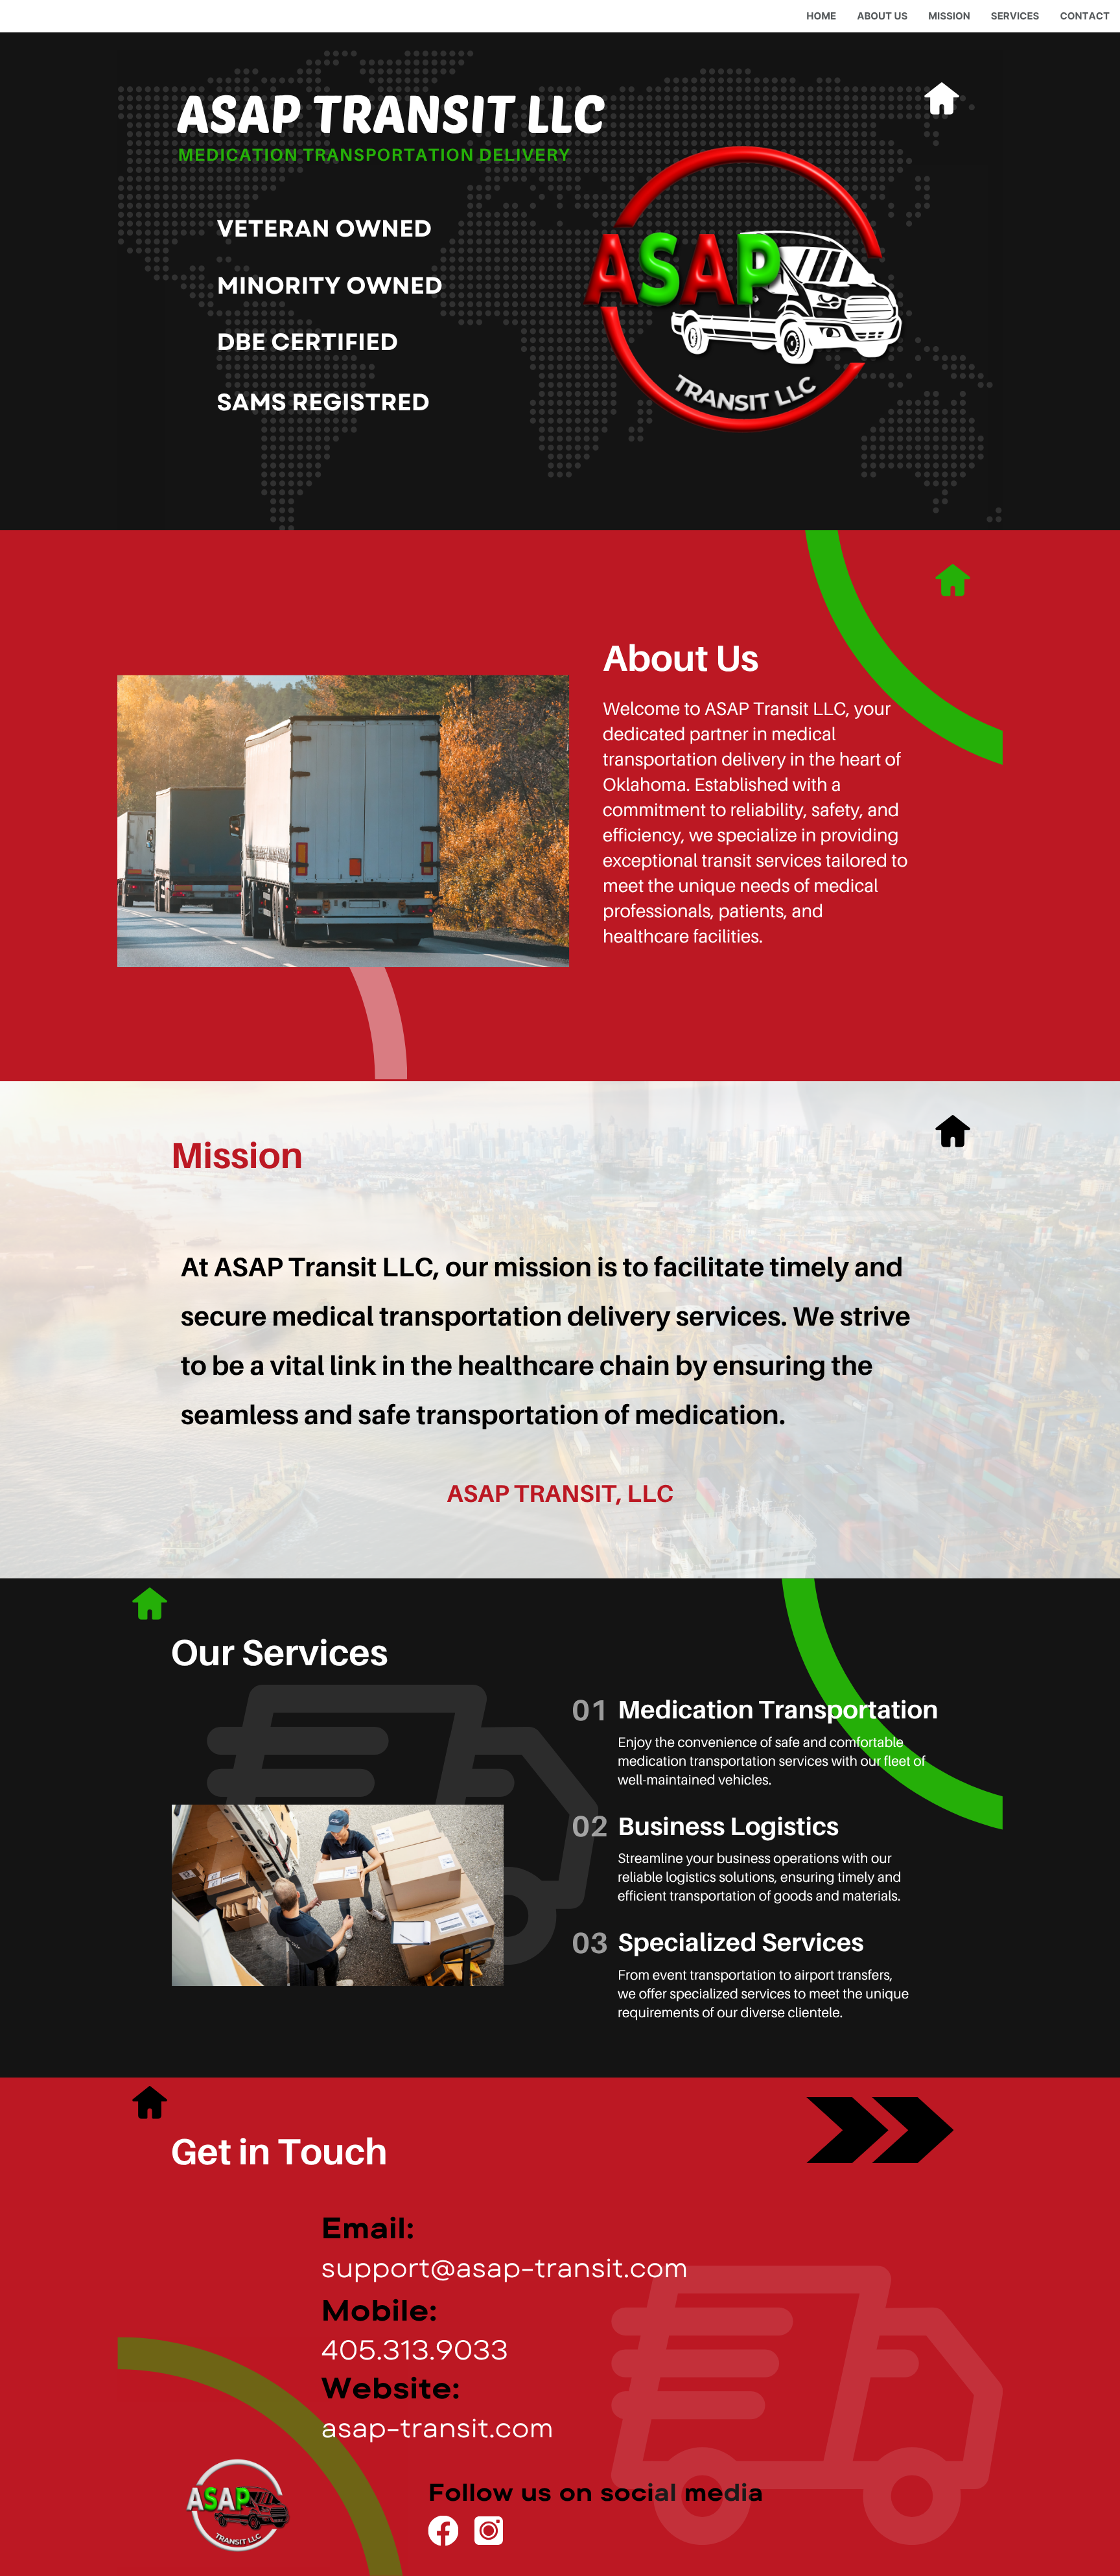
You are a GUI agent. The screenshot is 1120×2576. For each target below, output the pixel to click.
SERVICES (1015, 16)
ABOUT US (882, 16)
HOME (821, 16)
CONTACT (1085, 16)
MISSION (949, 16)
